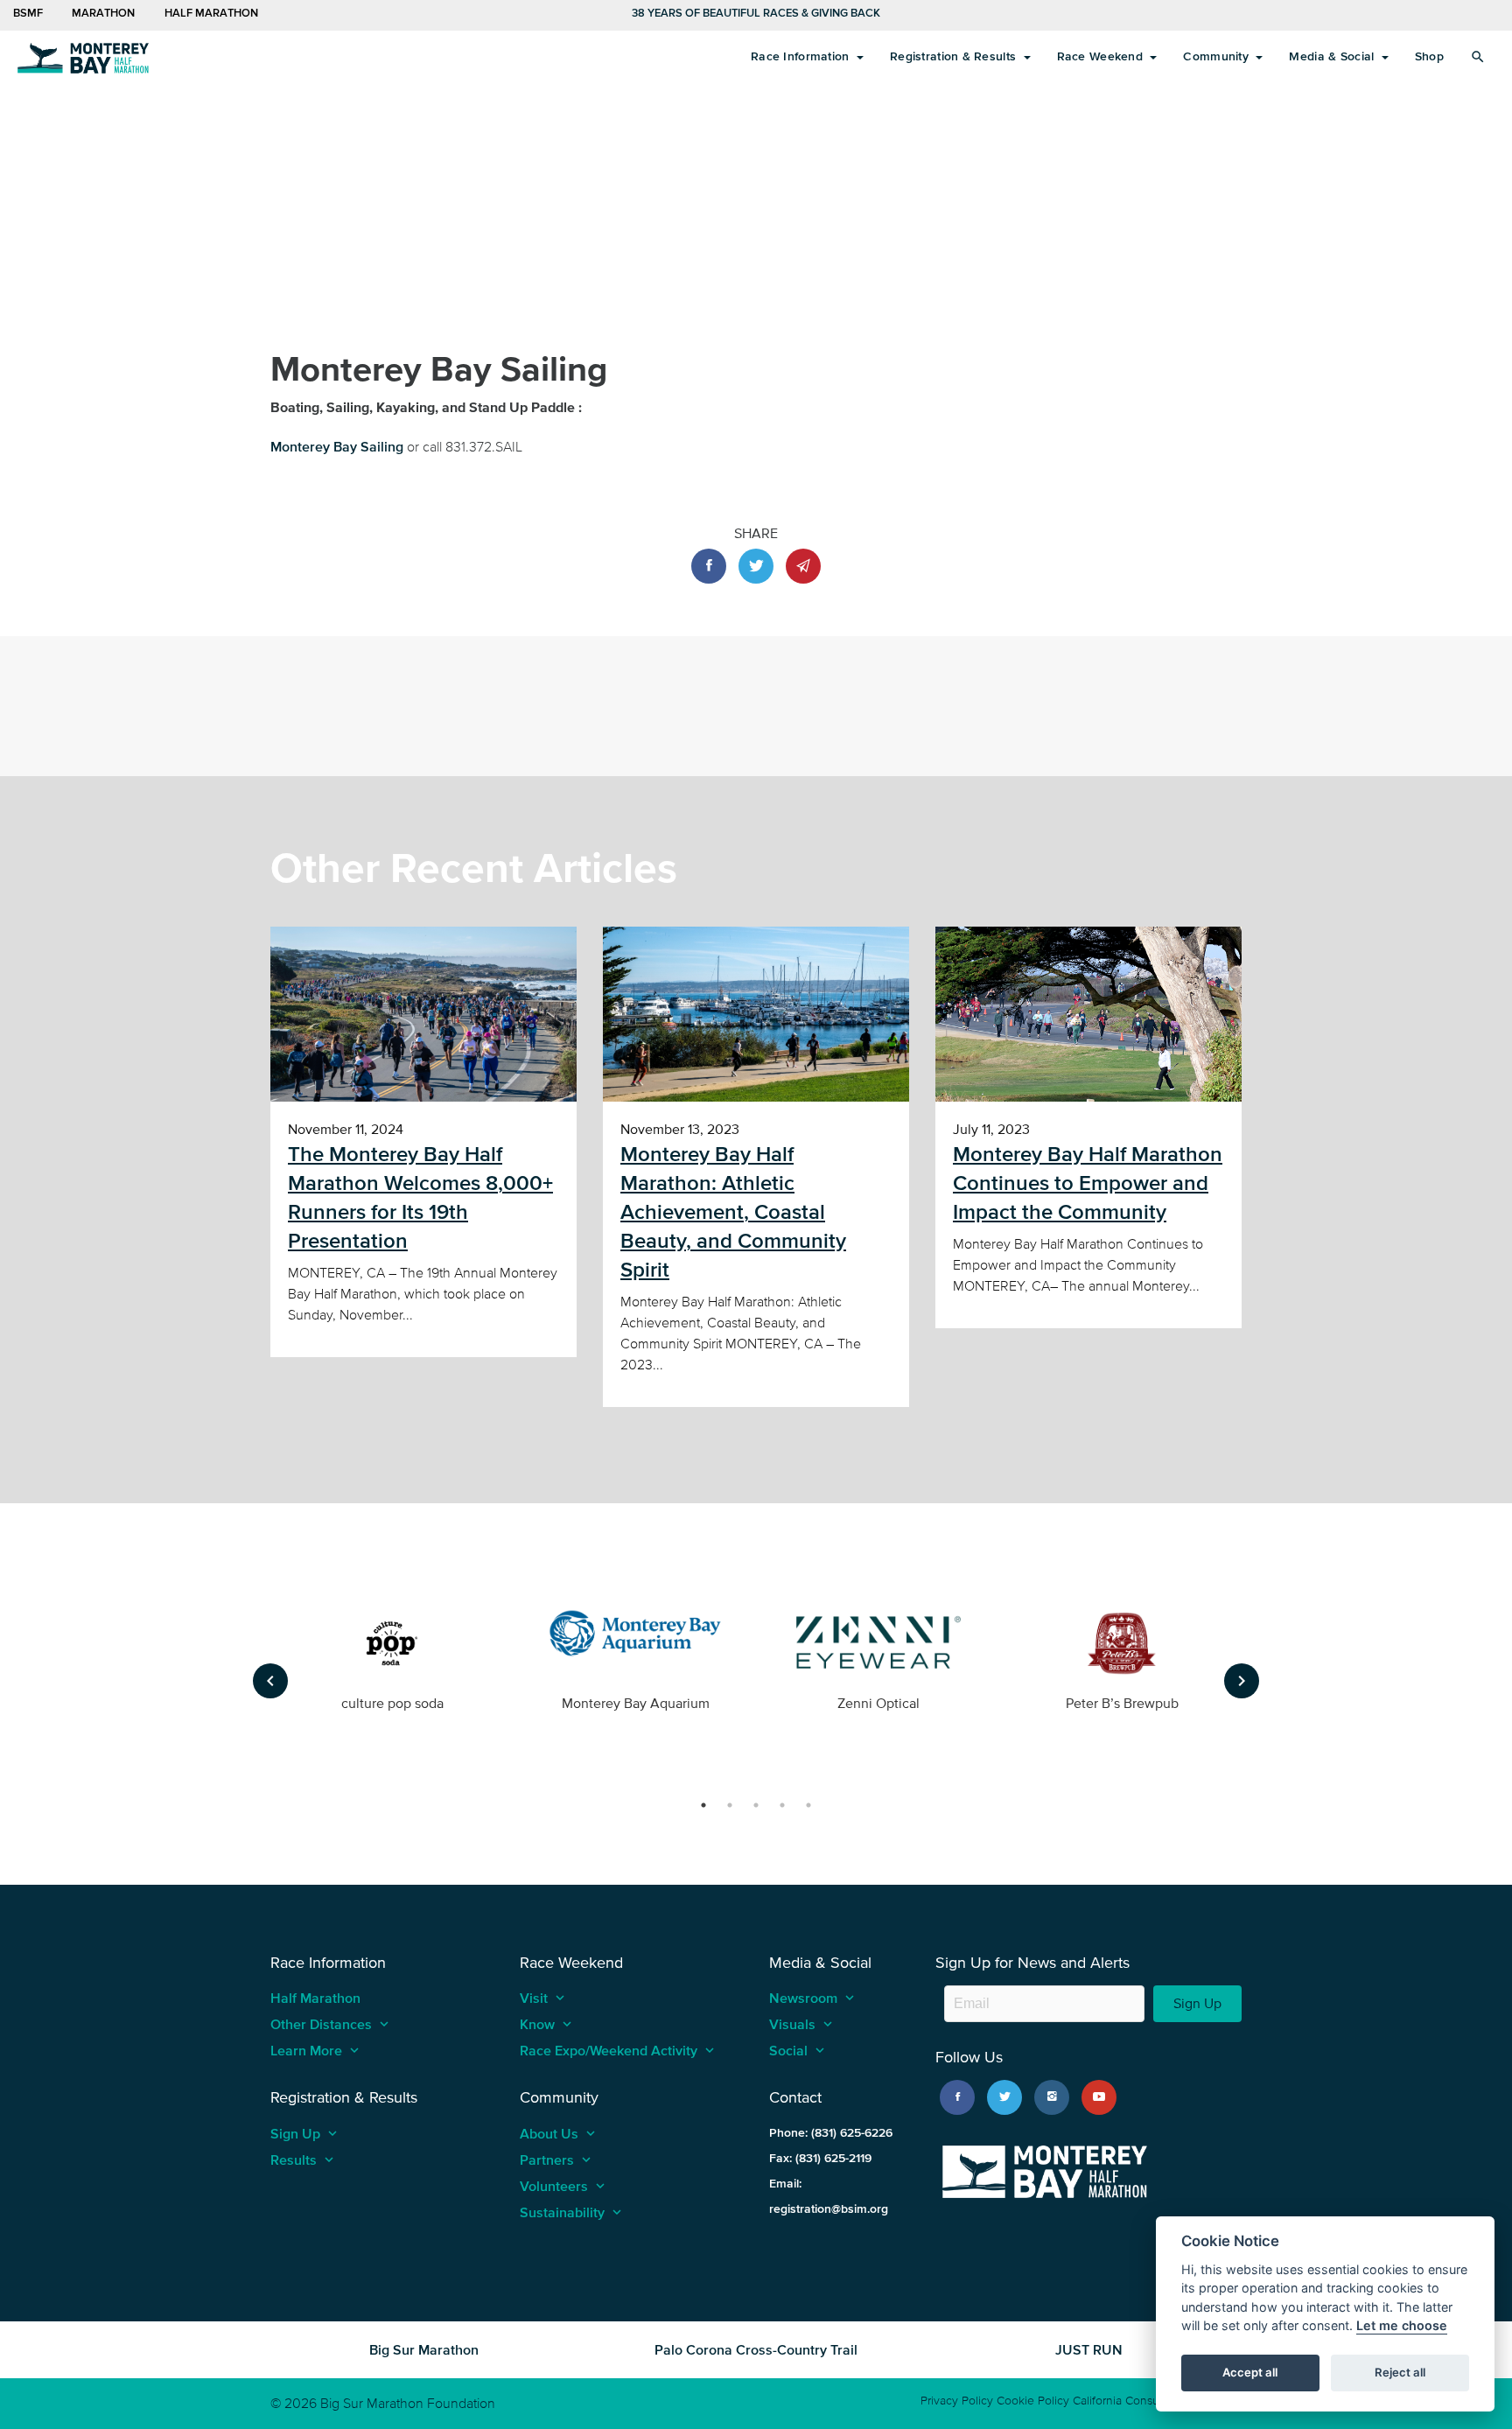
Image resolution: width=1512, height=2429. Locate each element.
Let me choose (1402, 2326)
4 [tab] (782, 1805)
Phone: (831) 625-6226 (831, 2133)
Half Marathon (211, 13)
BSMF (28, 13)
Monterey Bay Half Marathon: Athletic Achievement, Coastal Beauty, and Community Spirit (733, 1212)
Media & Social (1333, 56)
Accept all (1250, 2373)
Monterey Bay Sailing (337, 446)
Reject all (1400, 2373)
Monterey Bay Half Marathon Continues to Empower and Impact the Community (1088, 1183)
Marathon (102, 13)
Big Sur (83, 57)
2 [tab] (730, 1805)
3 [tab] (756, 1805)
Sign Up (1197, 2003)
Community (1218, 56)
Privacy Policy (957, 2401)
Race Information (802, 56)
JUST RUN (1089, 2349)
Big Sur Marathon (424, 2349)
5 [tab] (808, 1805)
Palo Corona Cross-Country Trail (756, 2349)
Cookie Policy (1033, 2401)
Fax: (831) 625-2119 (820, 2158)
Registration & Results (955, 56)
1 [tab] (703, 1805)
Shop (1429, 56)
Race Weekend (1102, 56)
